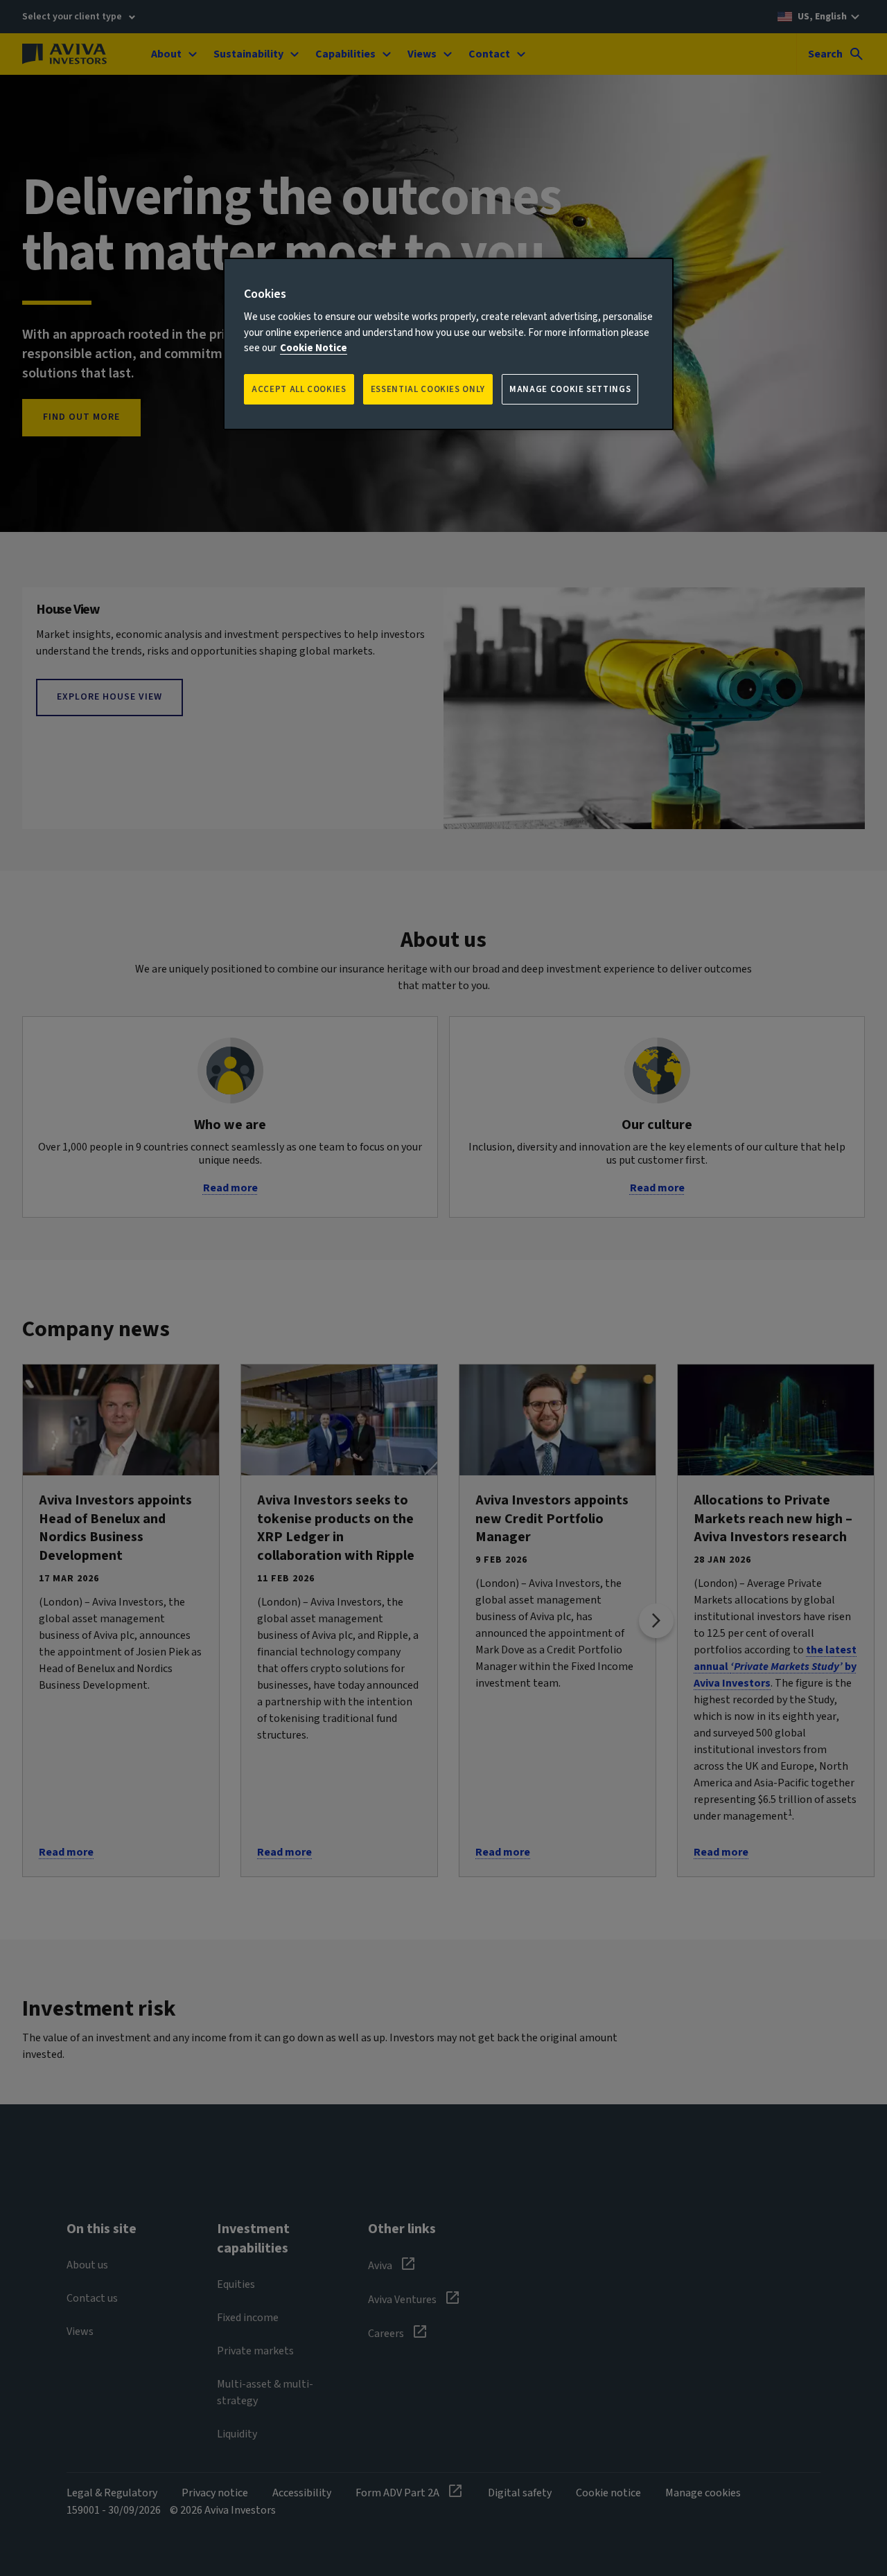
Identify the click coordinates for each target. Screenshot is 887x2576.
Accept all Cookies (299, 389)
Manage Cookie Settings (570, 389)
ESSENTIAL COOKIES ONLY (428, 389)
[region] (448, 344)
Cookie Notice (314, 348)
